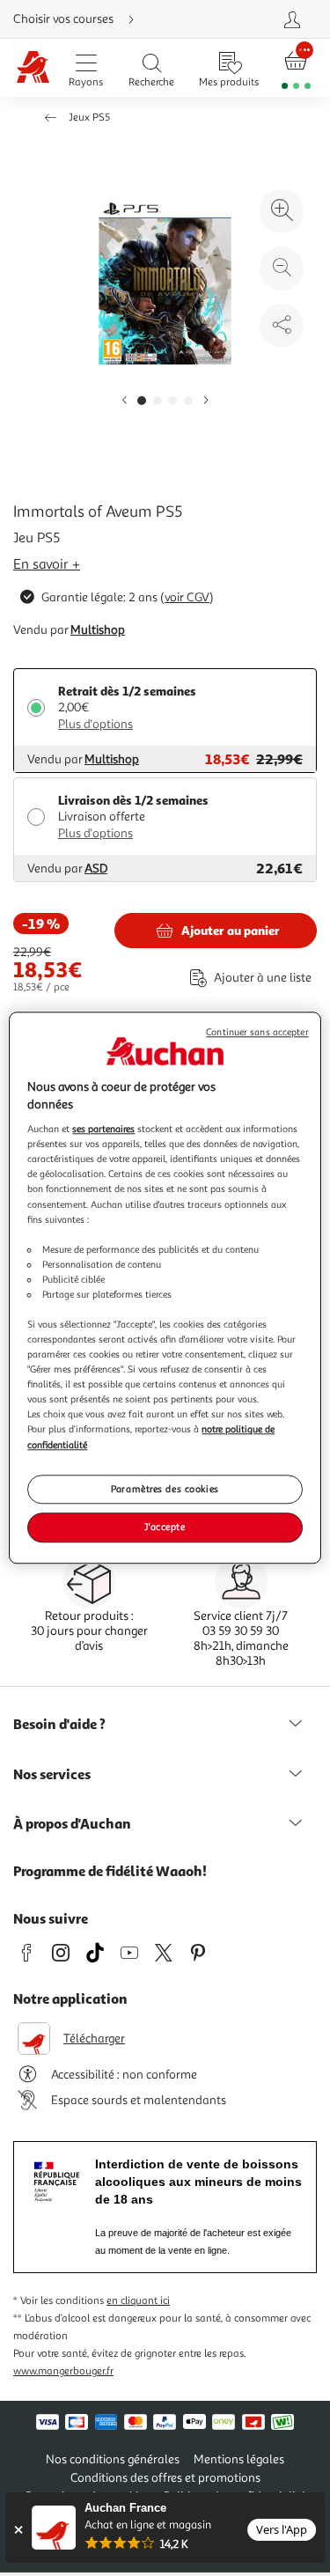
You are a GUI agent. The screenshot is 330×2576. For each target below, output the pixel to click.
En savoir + (47, 564)
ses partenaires (103, 1129)
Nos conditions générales (113, 2459)
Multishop (98, 630)
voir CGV (187, 597)
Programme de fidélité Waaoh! (110, 1871)
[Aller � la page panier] (296, 68)
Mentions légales (239, 2459)
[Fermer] (18, 2530)
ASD (96, 868)
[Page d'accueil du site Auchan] (33, 68)
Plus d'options (95, 724)
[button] (124, 401)
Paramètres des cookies (165, 1489)
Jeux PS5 (89, 118)
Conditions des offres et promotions (165, 2478)
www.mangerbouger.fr (63, 2371)
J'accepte (165, 1527)
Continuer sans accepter (257, 1032)
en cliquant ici (138, 2301)
